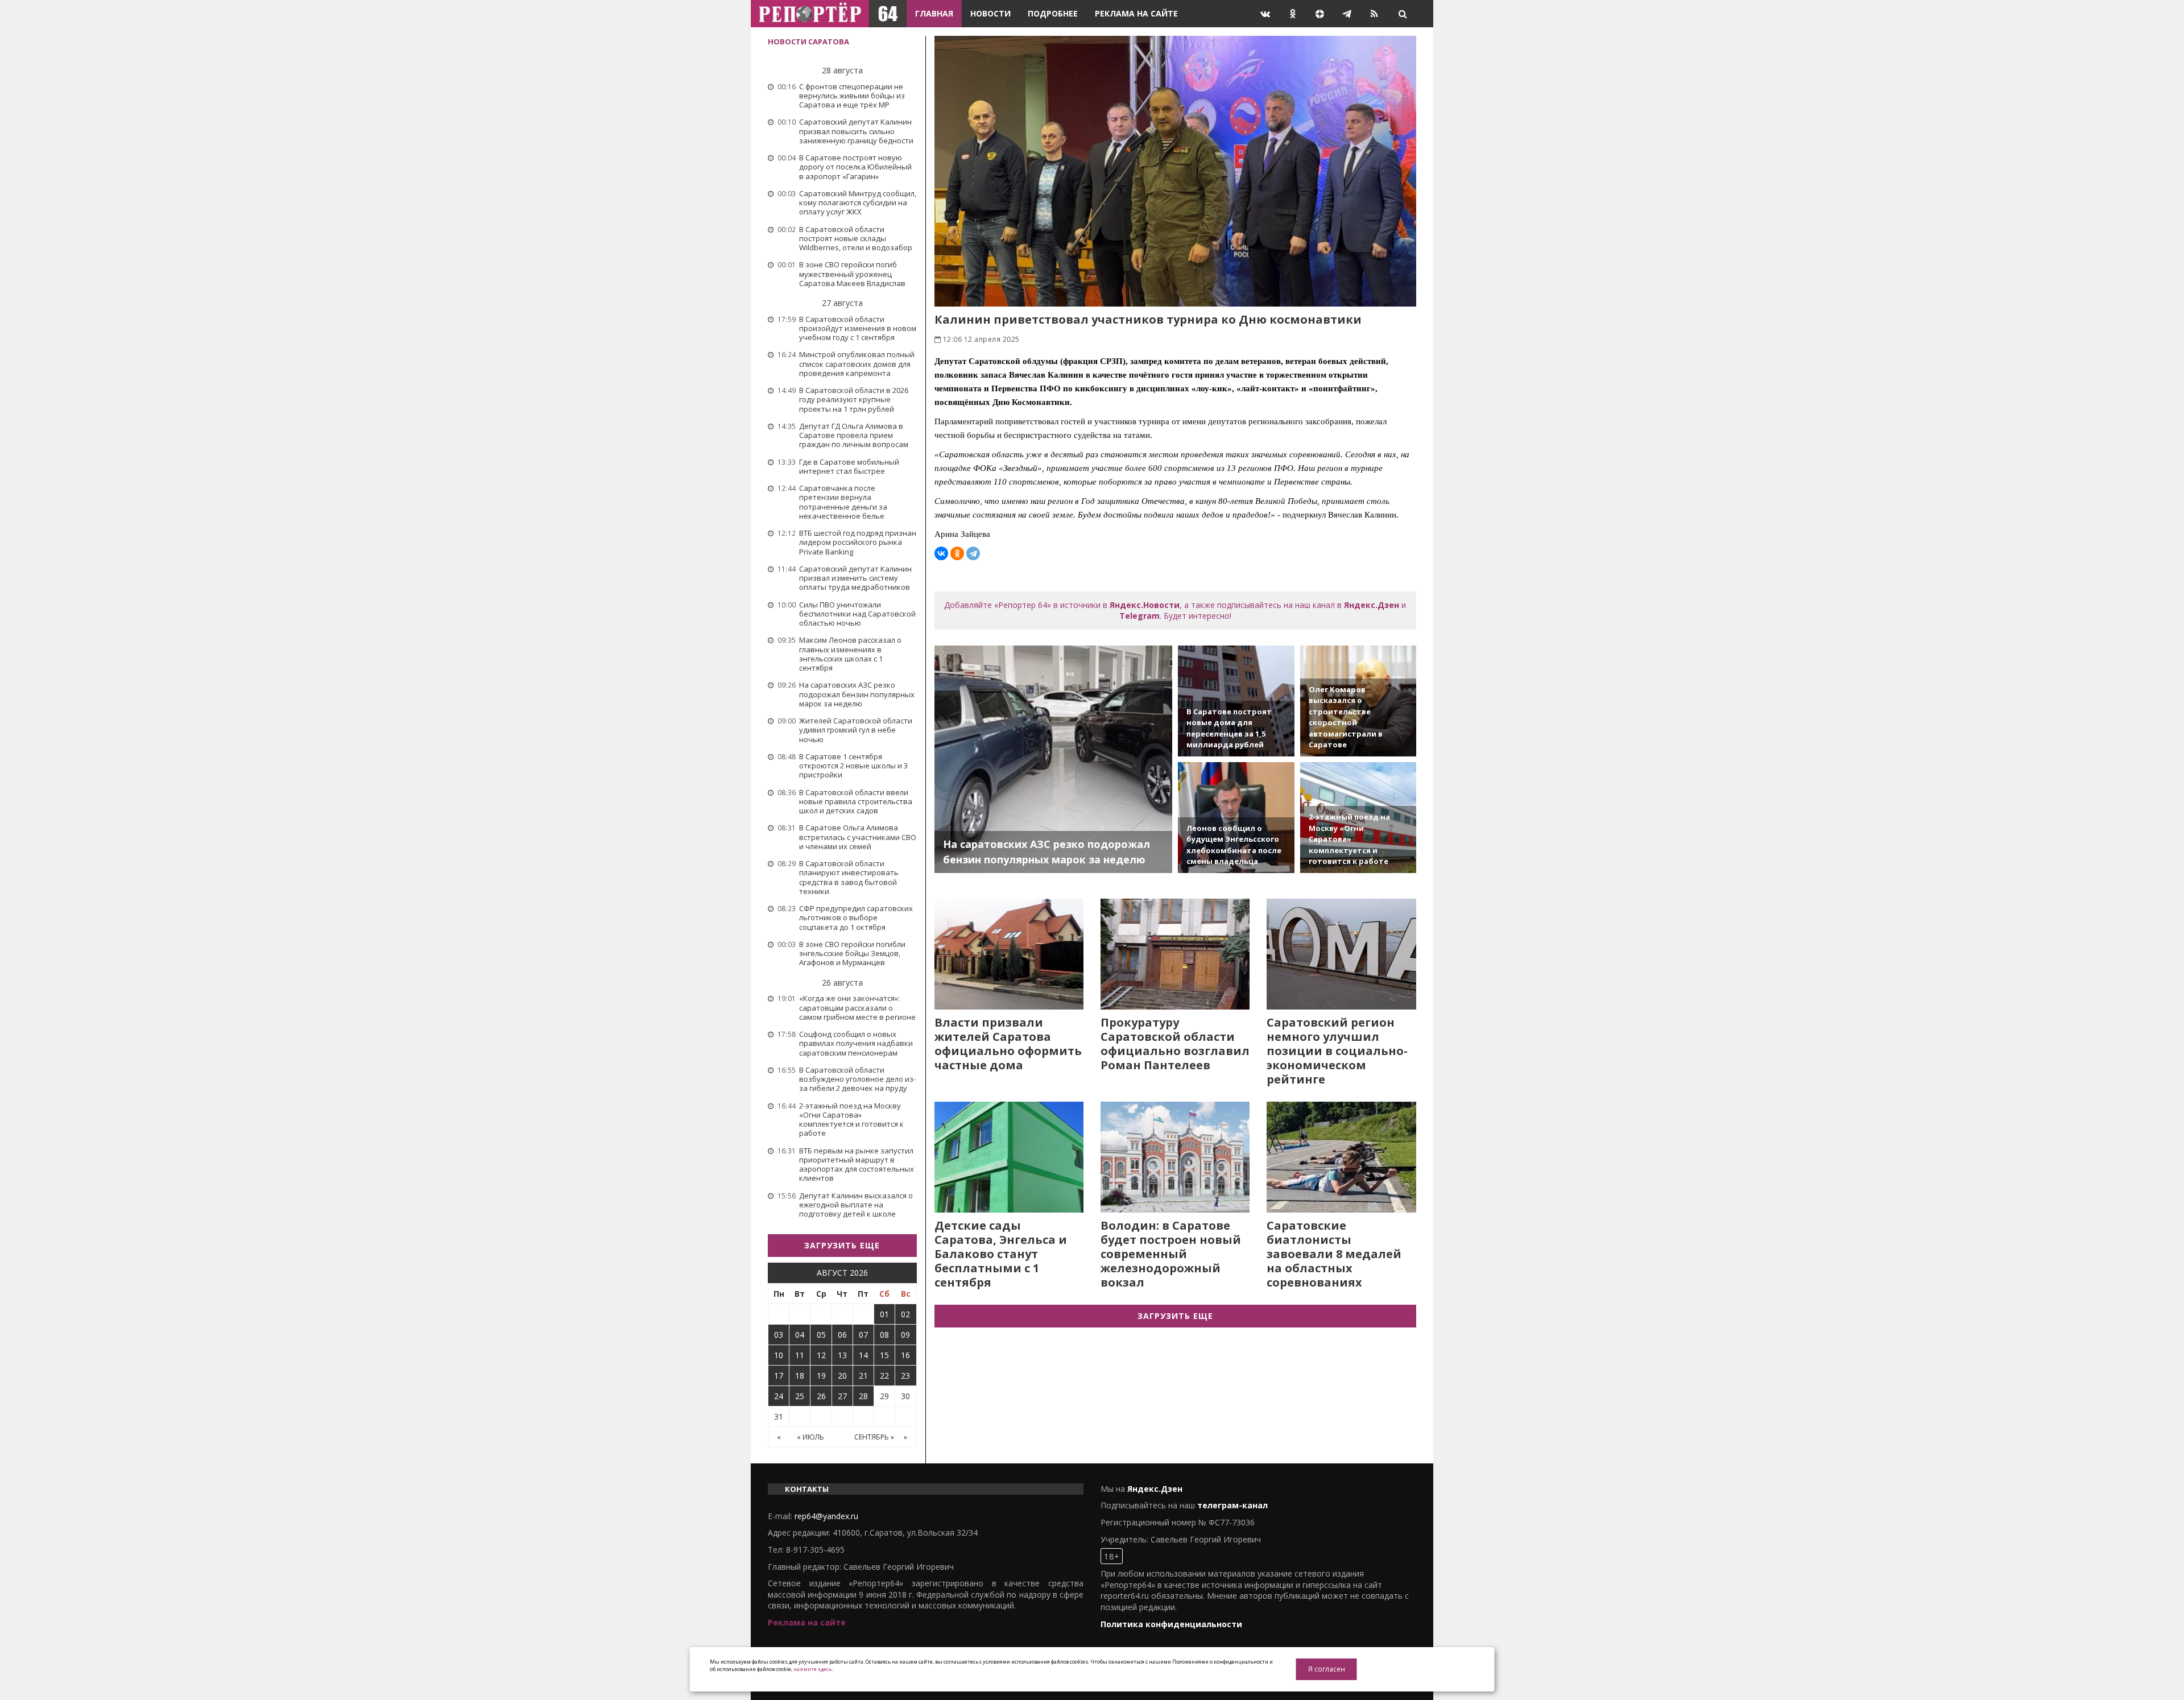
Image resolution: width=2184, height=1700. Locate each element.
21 (863, 1376)
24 (779, 1396)
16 (905, 1355)
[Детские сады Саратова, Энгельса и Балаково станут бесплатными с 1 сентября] (1009, 1157)
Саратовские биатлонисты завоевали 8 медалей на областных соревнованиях (1334, 1254)
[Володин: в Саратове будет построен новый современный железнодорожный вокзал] (1175, 1157)
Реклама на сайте (1136, 13)
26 (821, 1396)
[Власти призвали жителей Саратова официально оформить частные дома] (1009, 954)
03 (779, 1335)
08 (884, 1335)
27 (842, 1396)
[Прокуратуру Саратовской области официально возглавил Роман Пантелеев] (1175, 954)
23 (905, 1376)
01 (884, 1314)
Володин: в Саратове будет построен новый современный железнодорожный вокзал (1171, 1254)
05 (821, 1335)
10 (779, 1355)
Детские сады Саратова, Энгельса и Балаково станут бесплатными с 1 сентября (1001, 1254)
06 (842, 1335)
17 (779, 1376)
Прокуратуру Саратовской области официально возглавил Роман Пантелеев (1175, 1044)
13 (842, 1355)
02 (905, 1314)
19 (821, 1376)
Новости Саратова (808, 42)
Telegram (1139, 616)
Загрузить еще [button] (842, 1245)
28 (863, 1396)
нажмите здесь (812, 1669)
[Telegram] (973, 553)
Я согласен (1327, 1669)
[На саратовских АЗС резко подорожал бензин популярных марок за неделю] (1054, 759)
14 (863, 1355)
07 (863, 1335)
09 (905, 1335)
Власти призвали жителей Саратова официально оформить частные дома (1008, 1044)
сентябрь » (874, 1437)
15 (884, 1355)
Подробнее (1053, 13)
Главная (934, 13)
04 (800, 1335)
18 (800, 1376)
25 (800, 1396)
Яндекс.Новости (1145, 605)
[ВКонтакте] (941, 553)
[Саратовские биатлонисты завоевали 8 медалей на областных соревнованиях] (1341, 1157)
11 (800, 1355)
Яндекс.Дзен (1372, 605)
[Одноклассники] (957, 553)
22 (884, 1376)
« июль (810, 1437)
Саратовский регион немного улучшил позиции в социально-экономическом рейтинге (1337, 1051)
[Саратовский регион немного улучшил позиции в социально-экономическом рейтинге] (1341, 954)
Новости (990, 13)
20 (842, 1376)
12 (821, 1355)
